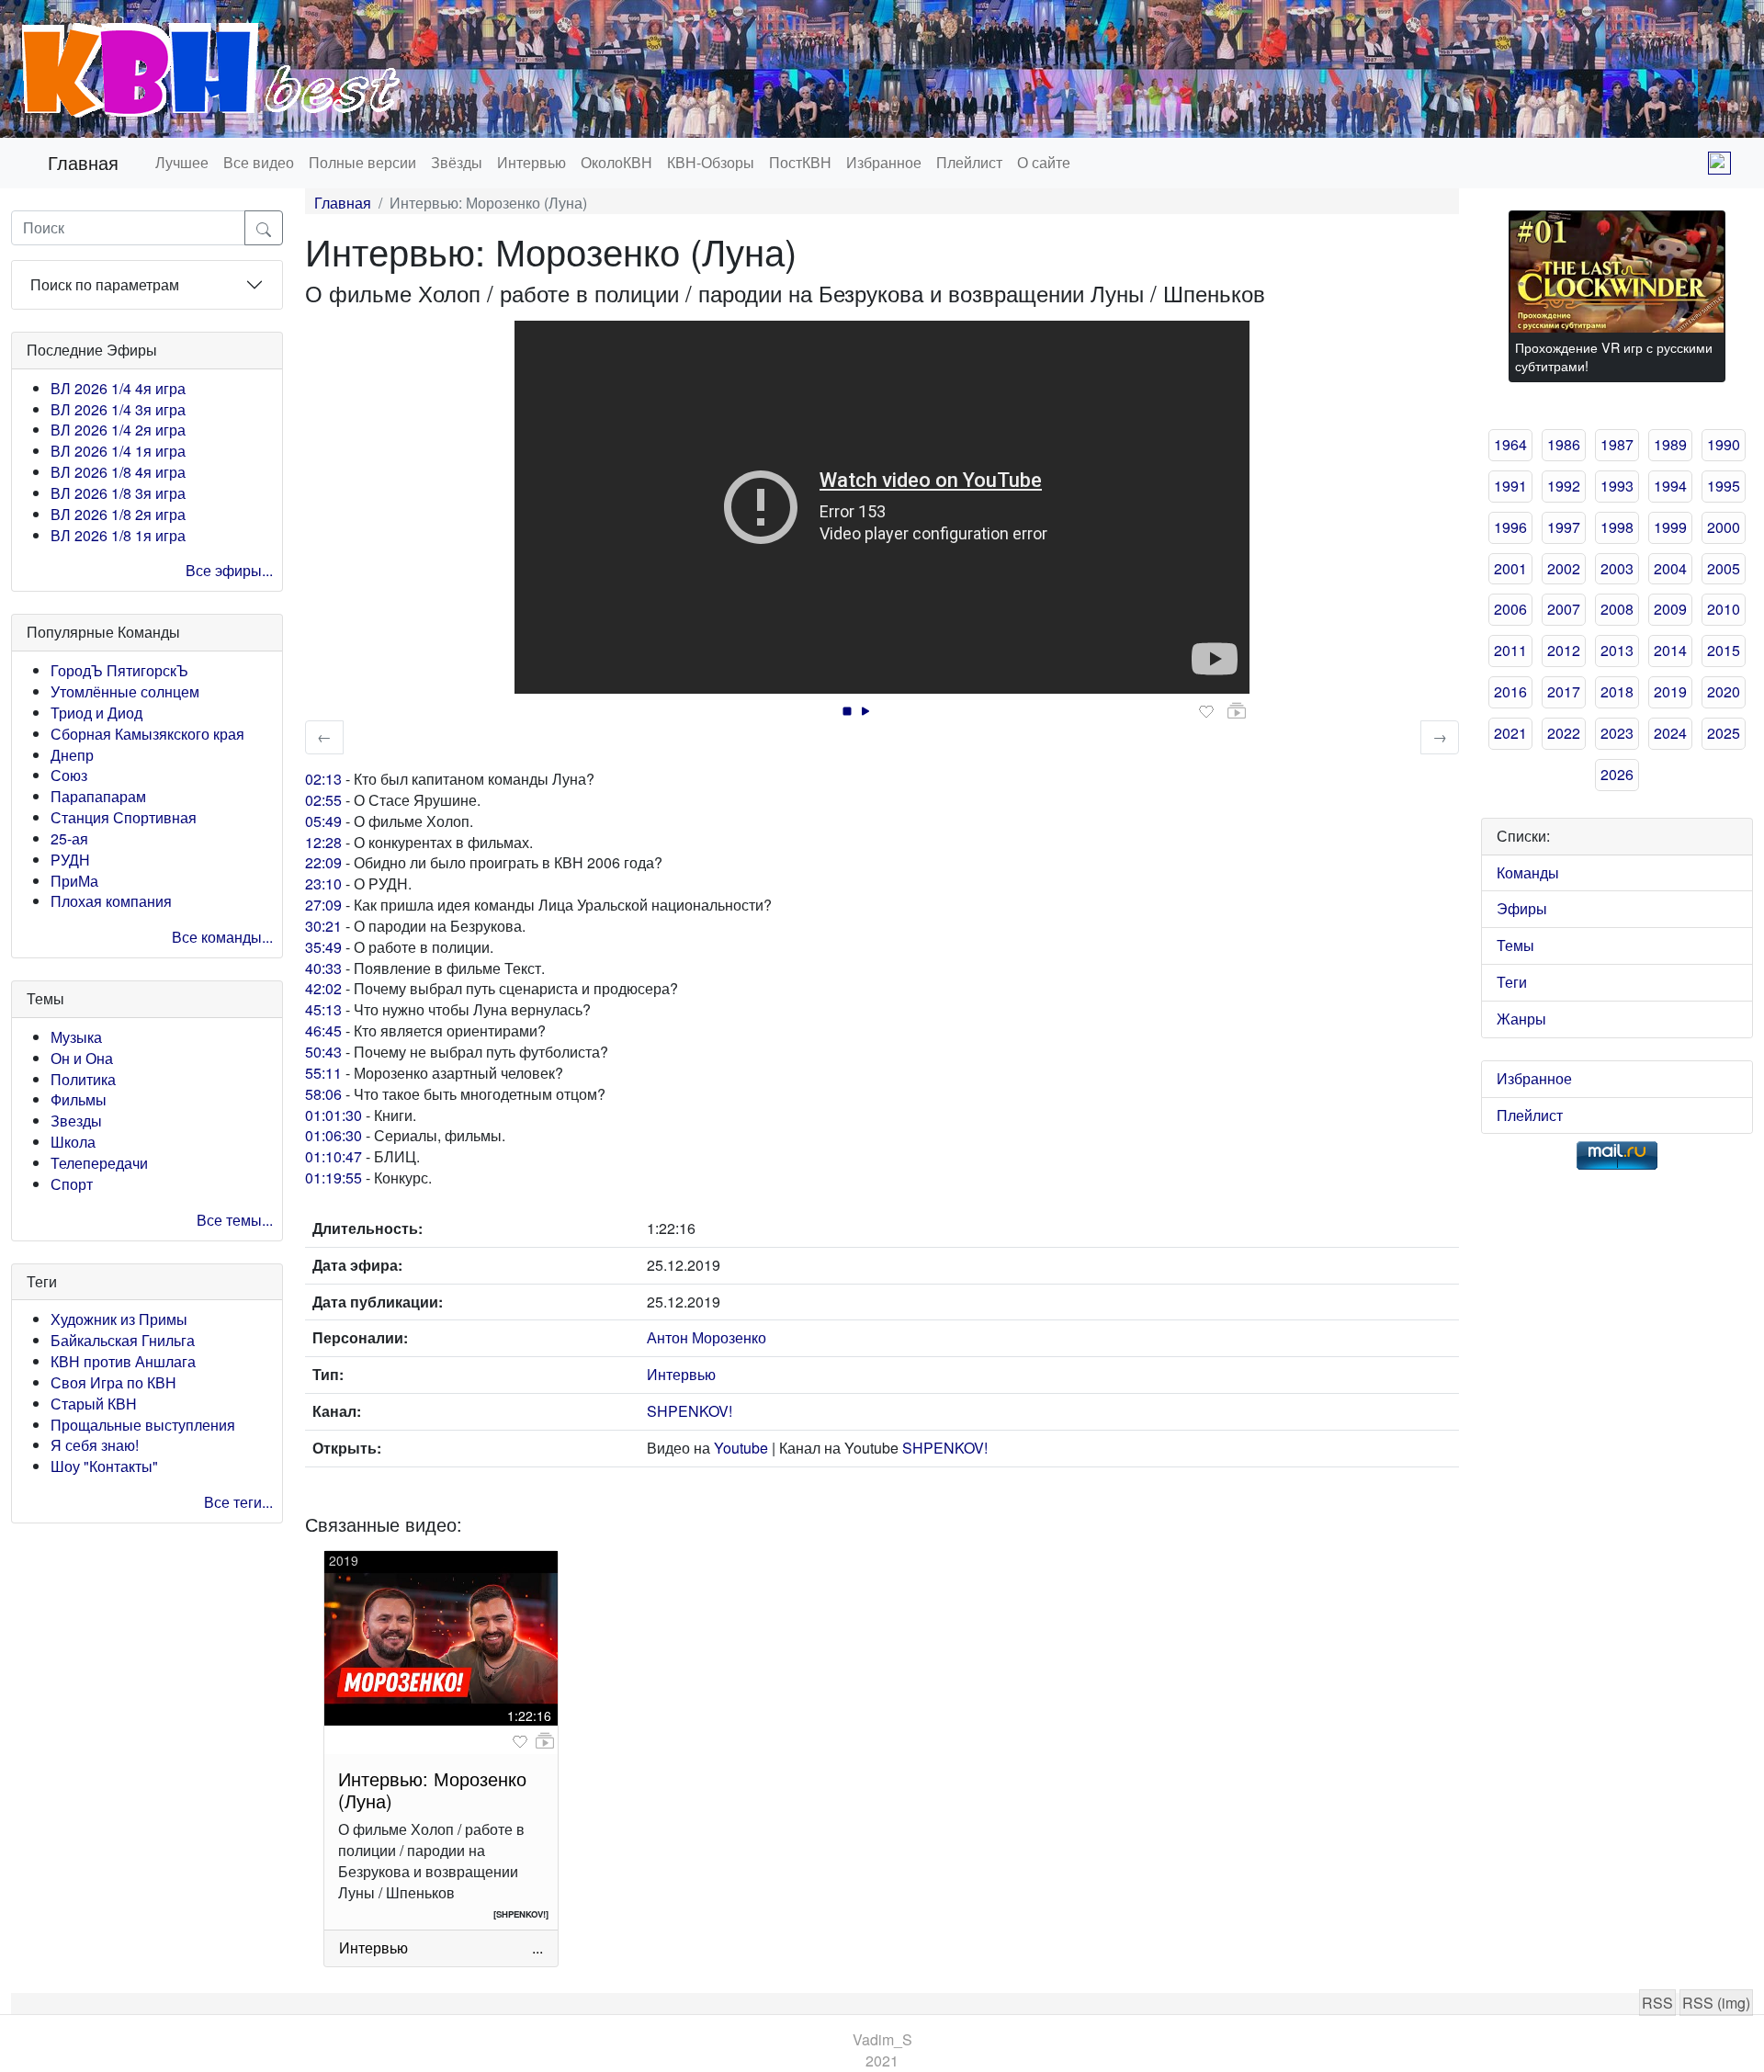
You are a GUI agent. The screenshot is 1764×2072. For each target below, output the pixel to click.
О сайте (1044, 162)
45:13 (323, 1009)
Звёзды (457, 162)
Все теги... (238, 1502)
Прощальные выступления (143, 1425)
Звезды (76, 1121)
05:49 (323, 821)
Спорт (72, 1184)
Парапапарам (98, 796)
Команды (1528, 872)
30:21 (323, 926)
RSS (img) (1716, 2003)
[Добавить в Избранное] (1206, 712)
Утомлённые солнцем (125, 691)
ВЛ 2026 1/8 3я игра (118, 493)
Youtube (741, 1448)
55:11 (323, 1073)
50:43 (323, 1052)
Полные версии (362, 162)
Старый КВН (94, 1404)
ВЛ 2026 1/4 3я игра (118, 409)
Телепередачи (99, 1163)
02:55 (323, 800)
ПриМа (74, 881)
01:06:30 (334, 1135)
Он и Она (82, 1058)
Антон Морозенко (707, 1337)
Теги (1512, 982)
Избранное (884, 162)
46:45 (323, 1030)
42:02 (323, 988)
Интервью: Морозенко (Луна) (432, 1789)
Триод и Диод (96, 713)
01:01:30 (334, 1115)
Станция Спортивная (124, 817)
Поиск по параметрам (105, 284)
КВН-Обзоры (711, 162)
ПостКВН (800, 162)
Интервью (531, 162)
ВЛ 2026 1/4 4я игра (118, 388)
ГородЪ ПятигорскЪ (119, 670)
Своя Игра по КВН (113, 1382)
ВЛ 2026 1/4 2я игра (118, 430)
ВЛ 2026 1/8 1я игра (118, 535)
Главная (83, 162)
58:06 (323, 1094)
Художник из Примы (119, 1319)
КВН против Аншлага (123, 1361)
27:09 (323, 905)
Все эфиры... (229, 570)
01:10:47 (334, 1156)
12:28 (323, 842)
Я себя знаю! (95, 1445)
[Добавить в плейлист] (1237, 711)
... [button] (537, 1947)
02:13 (323, 779)
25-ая (69, 838)
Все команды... (222, 937)
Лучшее (182, 162)
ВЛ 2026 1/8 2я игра (118, 514)
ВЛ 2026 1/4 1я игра (118, 451)
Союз (69, 775)
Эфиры (1522, 908)
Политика (83, 1079)
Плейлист (969, 162)
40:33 (323, 968)
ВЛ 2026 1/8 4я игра (118, 472)
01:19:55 (334, 1178)
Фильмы (79, 1099)
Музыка (76, 1037)
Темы (1515, 945)
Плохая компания (111, 901)
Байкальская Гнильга (123, 1340)
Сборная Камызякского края (147, 734)
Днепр (72, 755)
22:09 (323, 862)
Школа (73, 1142)
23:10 (323, 883)
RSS (1657, 2003)
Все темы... (235, 1220)
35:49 (323, 947)
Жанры (1521, 1019)
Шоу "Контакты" (104, 1466)
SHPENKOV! (690, 1411)
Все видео (259, 162)
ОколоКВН (616, 162)
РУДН (70, 860)
